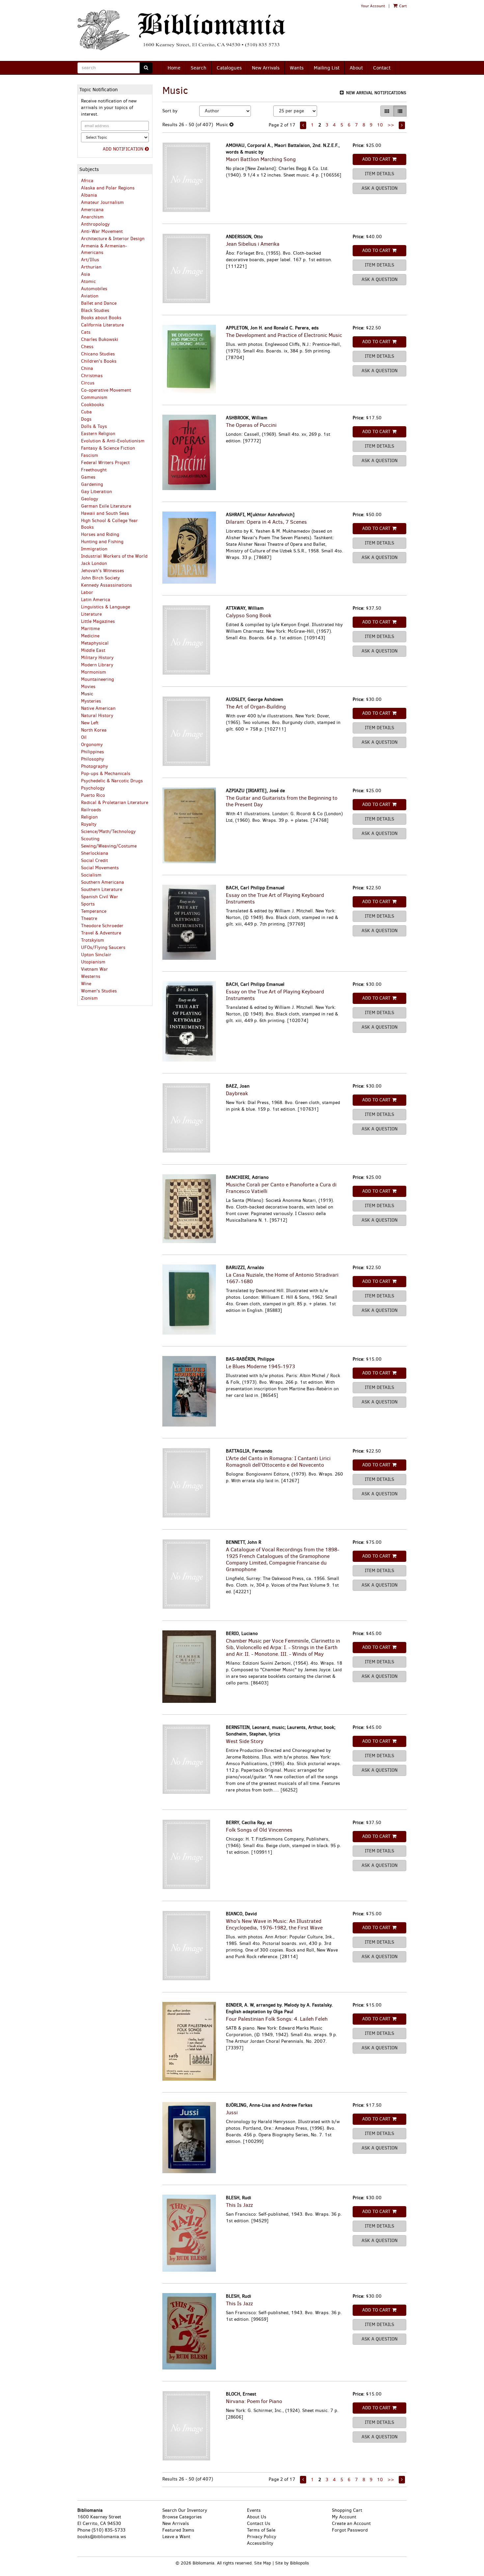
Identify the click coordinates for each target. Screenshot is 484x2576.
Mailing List (327, 68)
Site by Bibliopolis (292, 2563)
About (356, 68)
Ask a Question (379, 188)
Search (199, 68)
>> (391, 125)
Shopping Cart (347, 2510)
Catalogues (229, 68)
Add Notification (123, 149)
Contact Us (259, 2523)
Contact (382, 68)
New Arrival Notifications (376, 93)
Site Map (263, 2563)
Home (174, 68)
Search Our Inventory (185, 2510)
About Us (257, 2517)
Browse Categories (182, 2517)
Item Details (379, 174)
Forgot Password (350, 2530)
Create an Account (351, 2523)
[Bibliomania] (186, 30)
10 (380, 125)
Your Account (373, 6)
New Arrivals (266, 68)
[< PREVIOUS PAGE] (303, 125)
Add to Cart (376, 159)
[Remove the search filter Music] (231, 125)
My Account (344, 2517)
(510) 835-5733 (108, 2530)
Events (254, 2510)
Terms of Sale (261, 2530)
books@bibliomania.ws (102, 2537)
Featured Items (178, 2530)
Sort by (170, 111)
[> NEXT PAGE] (402, 125)
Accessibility (260, 2543)
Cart (402, 6)
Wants (297, 68)
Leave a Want (176, 2537)
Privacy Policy (262, 2537)
